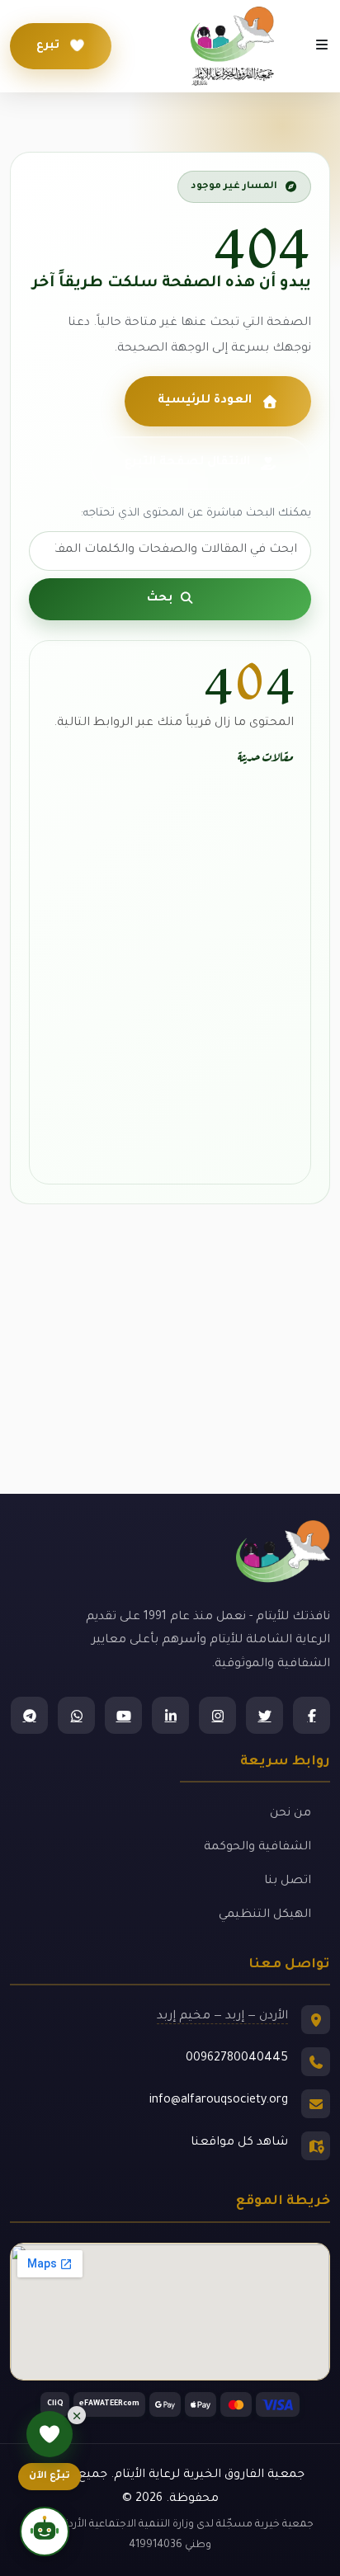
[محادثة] (45, 2531)
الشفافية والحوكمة (257, 1848)
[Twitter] (264, 1715)
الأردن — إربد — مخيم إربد (222, 2017)
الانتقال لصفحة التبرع (187, 463)
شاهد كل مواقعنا (239, 2143)
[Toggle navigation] (322, 46)
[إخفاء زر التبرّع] (77, 2415)
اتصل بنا (288, 1881)
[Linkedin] (170, 1715)
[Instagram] (217, 1715)
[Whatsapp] (76, 1715)
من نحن (290, 1814)
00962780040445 (237, 2059)
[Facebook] (312, 1715)
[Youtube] (123, 1715)
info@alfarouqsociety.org (219, 2101)
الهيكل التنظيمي (265, 1915)
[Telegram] (29, 1715)
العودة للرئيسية (205, 401)
